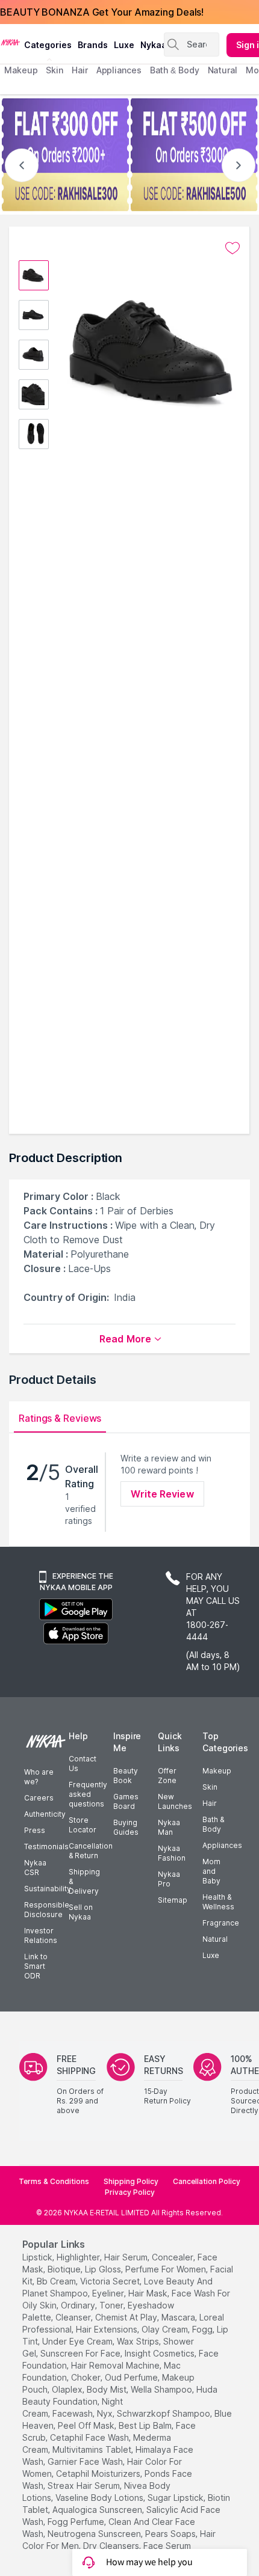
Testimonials (46, 1846)
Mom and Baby (211, 1871)
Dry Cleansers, (112, 2546)
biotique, (65, 2269)
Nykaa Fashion (172, 1853)
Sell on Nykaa (81, 1912)
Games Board (126, 1801)
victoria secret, (111, 2281)
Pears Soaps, (171, 2534)
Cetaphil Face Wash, (90, 2437)
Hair (210, 1803)
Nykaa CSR (35, 1868)
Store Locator (83, 1825)
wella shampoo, (162, 2389)
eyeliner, (109, 2293)
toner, (112, 2305)
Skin (210, 1787)
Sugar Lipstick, (176, 2498)
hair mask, (149, 2293)
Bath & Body (213, 1824)
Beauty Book (126, 1776)
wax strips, (139, 2341)
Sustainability (48, 1889)
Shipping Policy (131, 2181)
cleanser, (74, 2317)
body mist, (108, 2389)
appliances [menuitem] (119, 70)
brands (93, 45)
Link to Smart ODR (36, 1966)
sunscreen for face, (81, 2353)
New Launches (175, 1801)
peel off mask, (87, 2425)
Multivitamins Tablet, (93, 2449)
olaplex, (68, 2389)
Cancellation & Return (91, 1851)
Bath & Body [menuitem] (175, 70)
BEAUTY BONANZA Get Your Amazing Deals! (102, 12)
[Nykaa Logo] (11, 41)
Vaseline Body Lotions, (100, 2498)
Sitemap (173, 1900)
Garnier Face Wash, (86, 2461)
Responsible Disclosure (47, 1910)
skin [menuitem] (55, 70)
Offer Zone (167, 1776)
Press (35, 1830)
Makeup (217, 1771)
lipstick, (38, 2257)
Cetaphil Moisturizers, (99, 2474)
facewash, (73, 2413)
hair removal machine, (116, 2365)
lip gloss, (104, 2269)
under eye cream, (78, 2341)
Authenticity (45, 1814)
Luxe (211, 1955)
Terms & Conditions (54, 2181)
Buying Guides (126, 1827)
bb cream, (57, 2281)
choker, (87, 2377)
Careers (39, 1798)
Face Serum (167, 2546)
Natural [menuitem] (223, 70)
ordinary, (79, 2305)
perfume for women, (167, 2269)
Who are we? (39, 1777)
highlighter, (79, 2257)
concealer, (173, 2257)
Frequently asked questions (88, 1794)
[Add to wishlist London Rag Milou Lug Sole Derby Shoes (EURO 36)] (232, 248)
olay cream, (166, 2329)
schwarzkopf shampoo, (164, 2413)
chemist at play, (127, 2317)
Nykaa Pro (169, 1879)
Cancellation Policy (207, 2181)
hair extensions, (108, 2329)
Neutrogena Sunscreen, (95, 2534)
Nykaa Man (169, 1827)
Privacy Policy (130, 2192)
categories (48, 45)
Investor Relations (41, 1935)
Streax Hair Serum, (85, 2486)
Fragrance (221, 1923)
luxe (124, 45)
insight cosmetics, (161, 2353)
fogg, (203, 2329)
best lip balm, (146, 2425)
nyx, (106, 2413)
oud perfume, (132, 2377)
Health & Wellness (218, 1902)
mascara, (179, 2317)
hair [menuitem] (80, 70)
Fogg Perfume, (77, 2522)
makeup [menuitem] (21, 70)
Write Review (162, 1494)
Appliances (222, 1845)
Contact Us (83, 1764)
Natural (215, 1939)
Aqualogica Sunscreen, (98, 2510)
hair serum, (127, 2257)
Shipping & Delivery (84, 1881)
